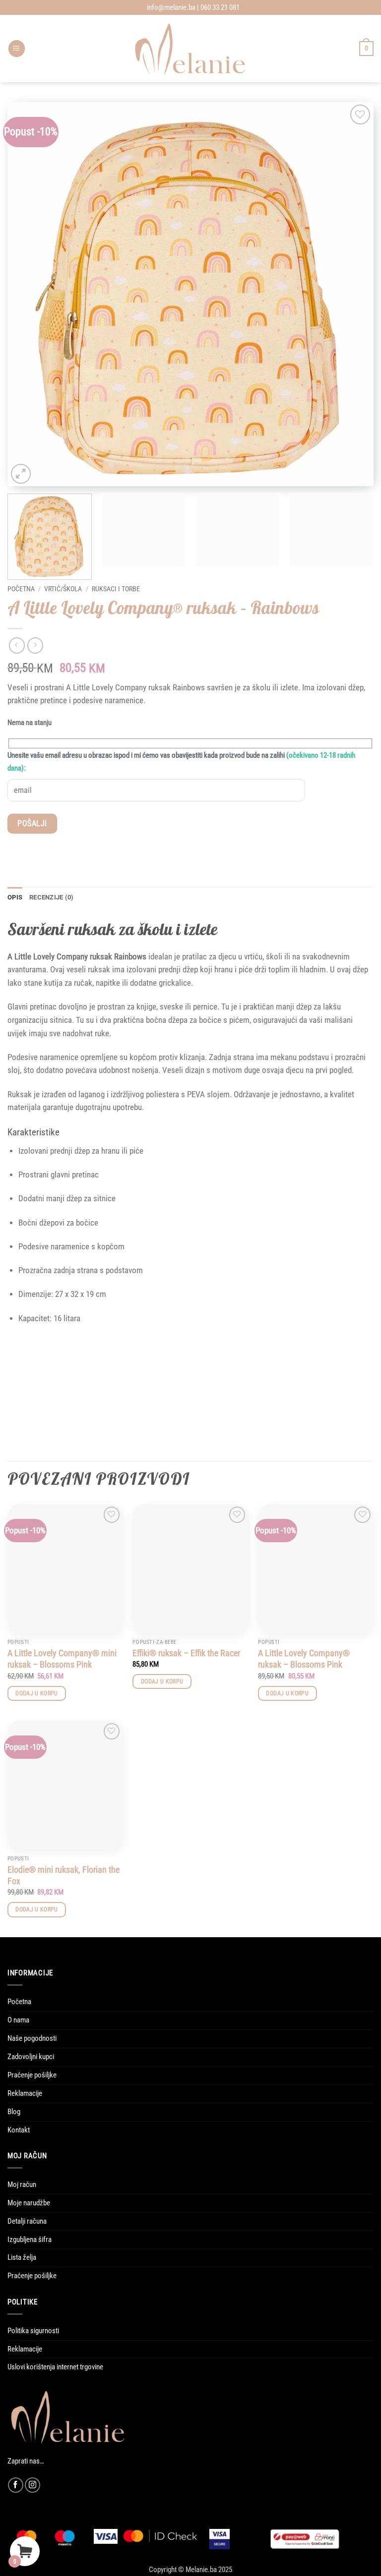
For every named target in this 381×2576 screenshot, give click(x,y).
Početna (21, 589)
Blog (14, 2112)
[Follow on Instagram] (32, 2485)
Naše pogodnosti (32, 2038)
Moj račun (22, 2184)
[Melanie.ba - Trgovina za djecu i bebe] (191, 49)
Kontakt (19, 2130)
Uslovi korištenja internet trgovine (55, 2367)
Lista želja (22, 2257)
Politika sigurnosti (33, 2331)
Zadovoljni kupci (31, 2057)
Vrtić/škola (63, 589)
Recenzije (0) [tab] (51, 897)
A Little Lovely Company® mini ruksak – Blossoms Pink (62, 1659)
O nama (18, 2020)
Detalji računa (27, 2221)
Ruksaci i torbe (116, 589)
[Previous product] (35, 645)
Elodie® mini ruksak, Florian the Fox (63, 1875)
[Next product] (17, 645)
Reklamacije (25, 2093)
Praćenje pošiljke (32, 2075)
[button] (17, 49)
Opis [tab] (15, 897)
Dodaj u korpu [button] (37, 1693)
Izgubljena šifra (30, 2240)
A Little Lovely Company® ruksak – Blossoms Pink (304, 1659)
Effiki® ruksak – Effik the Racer (186, 1653)
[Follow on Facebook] (16, 2485)
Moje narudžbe (29, 2203)
